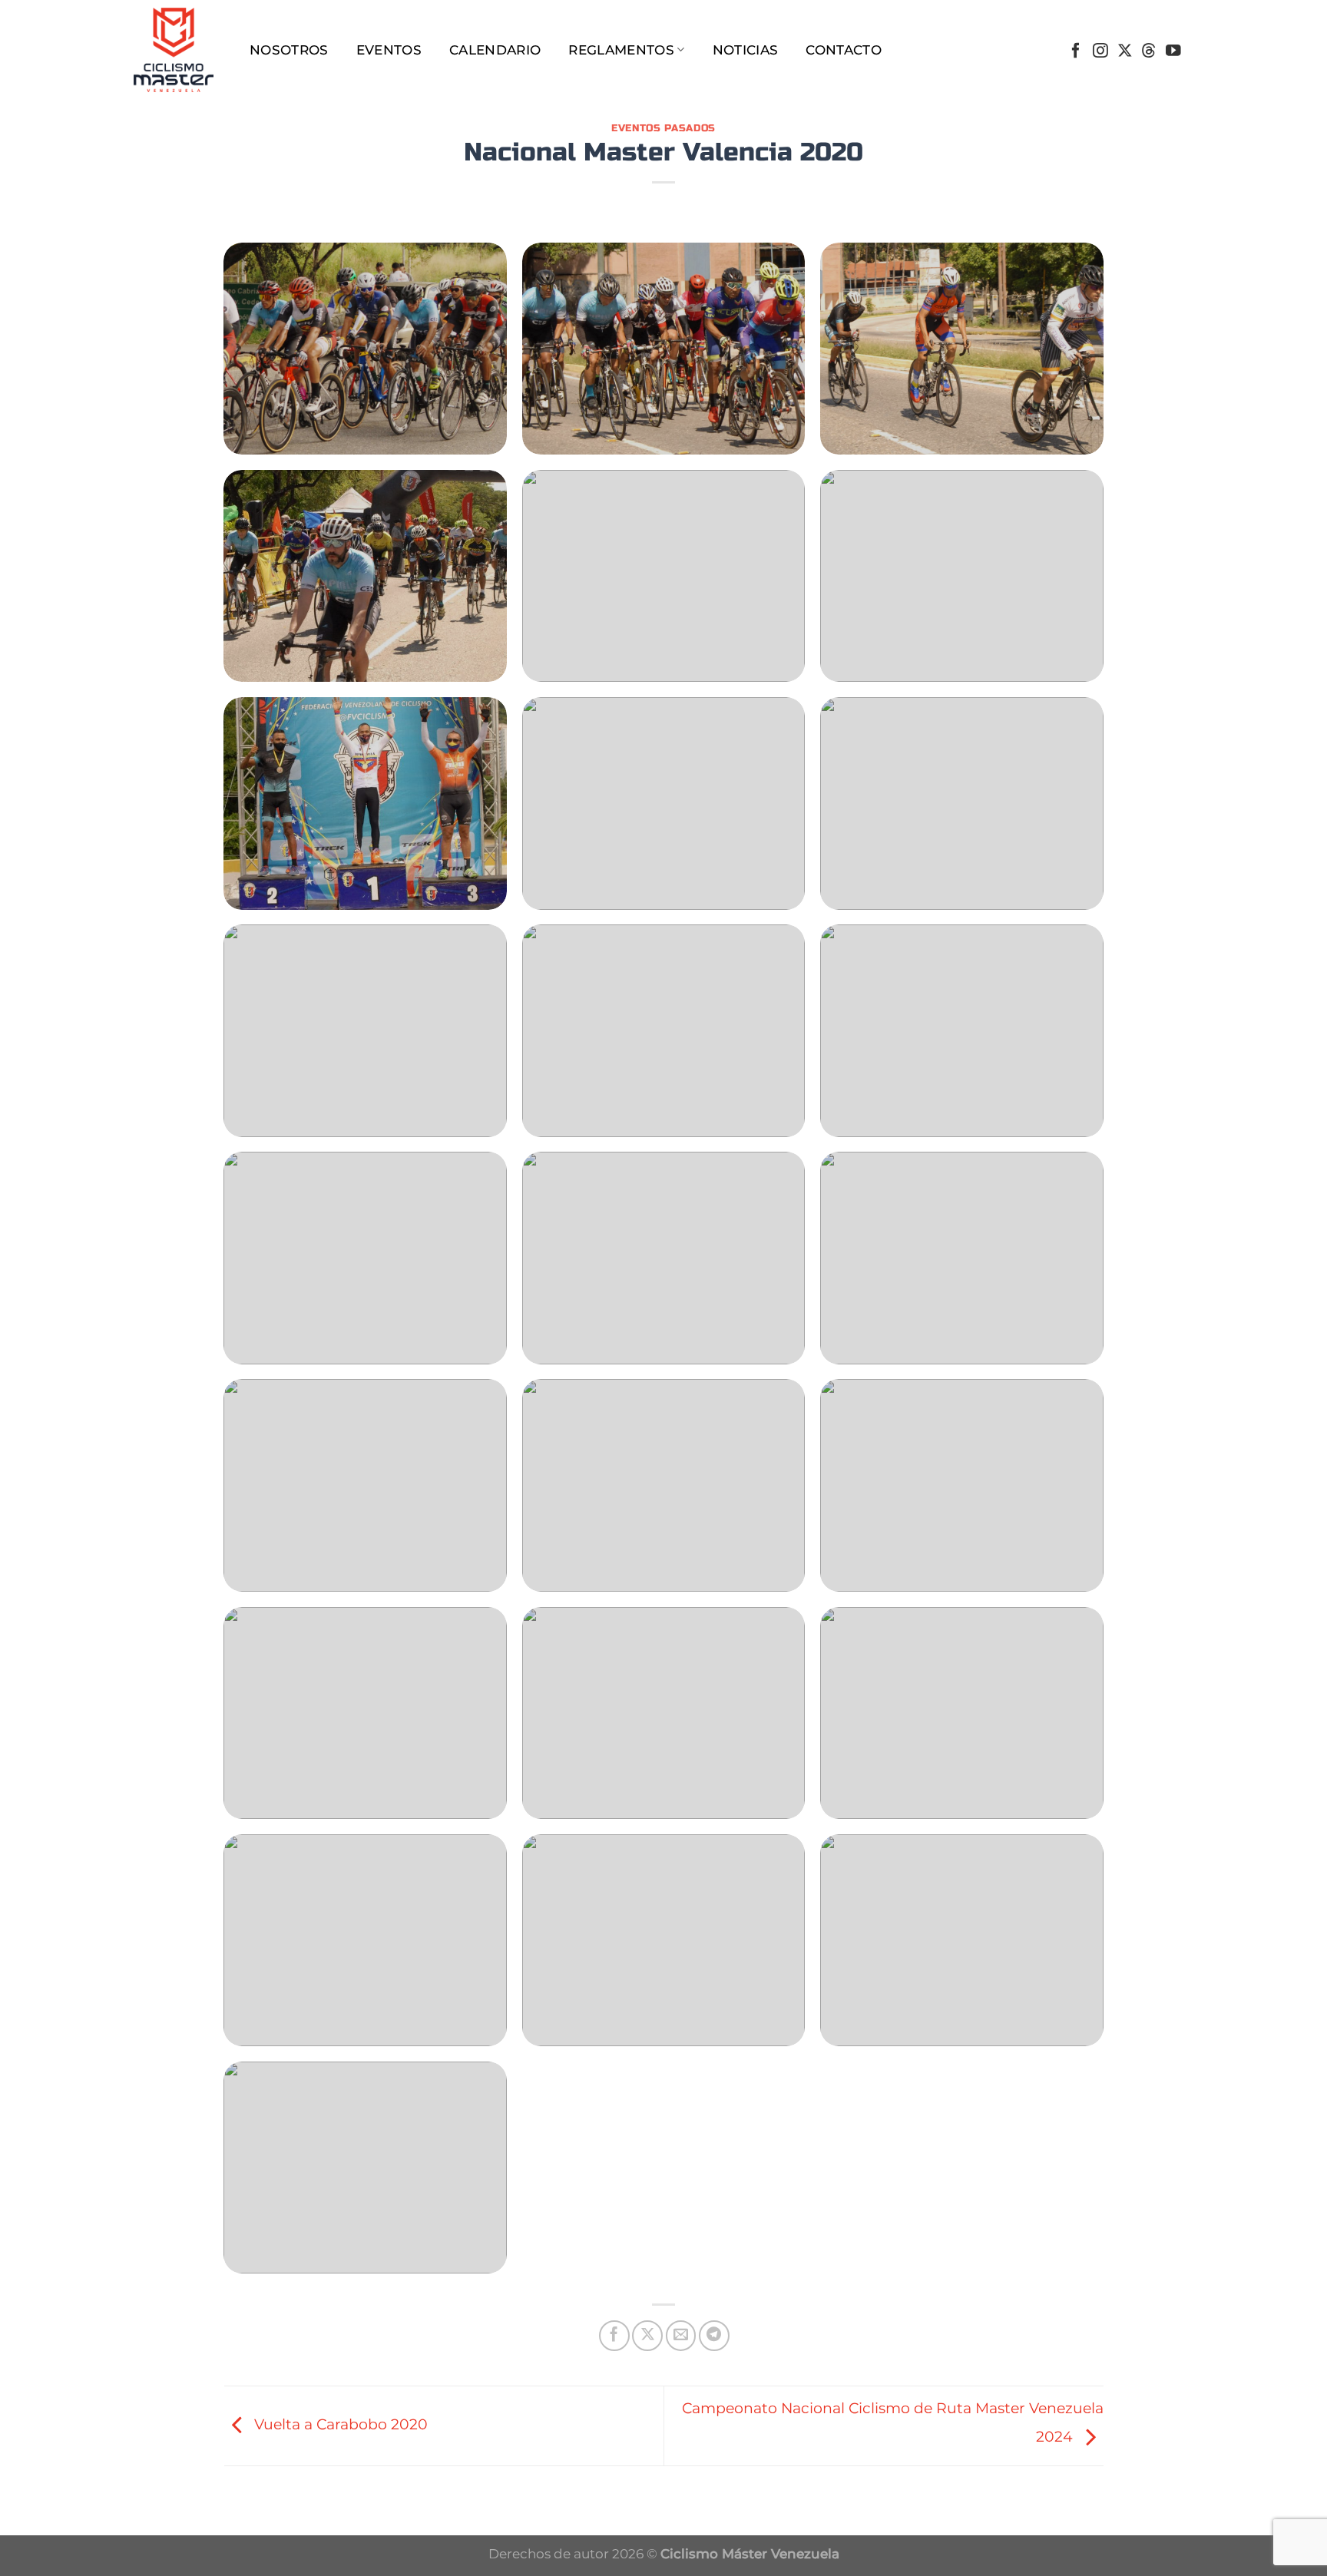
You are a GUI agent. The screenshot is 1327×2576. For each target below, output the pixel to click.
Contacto (844, 50)
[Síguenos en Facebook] (1076, 51)
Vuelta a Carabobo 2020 (339, 2424)
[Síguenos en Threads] (1149, 51)
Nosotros (289, 50)
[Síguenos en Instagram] (1100, 51)
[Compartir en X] (647, 2336)
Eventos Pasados (663, 128)
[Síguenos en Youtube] (1173, 51)
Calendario (495, 50)
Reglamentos (621, 50)
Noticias (746, 50)
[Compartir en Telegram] (714, 2336)
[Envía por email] (681, 2336)
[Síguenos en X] (1125, 51)
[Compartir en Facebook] (614, 2336)
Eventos (389, 50)
